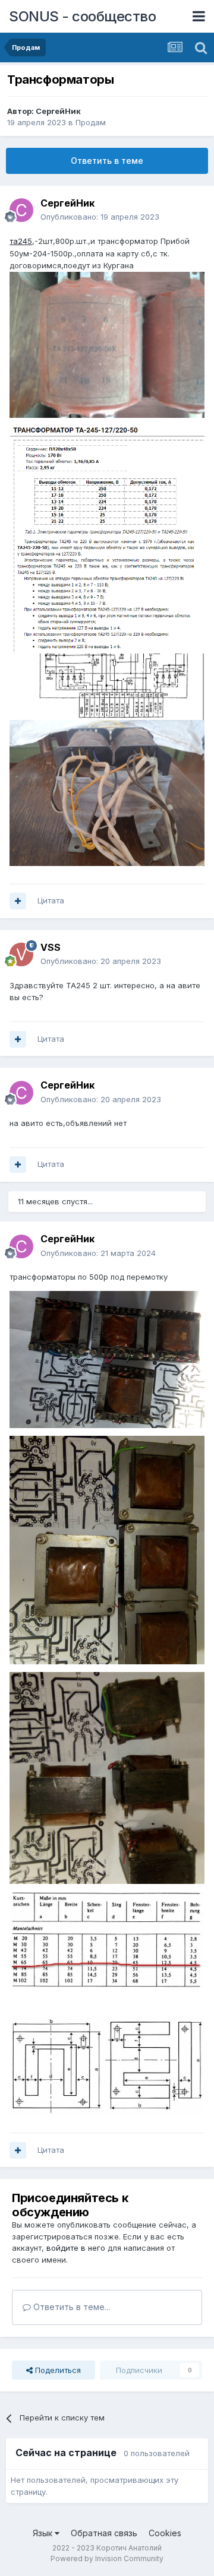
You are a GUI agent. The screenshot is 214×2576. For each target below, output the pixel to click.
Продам (91, 122)
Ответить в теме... (70, 2307)
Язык (44, 2533)
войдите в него (76, 2248)
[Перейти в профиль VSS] (21, 954)
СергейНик (58, 111)
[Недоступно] (107, 344)
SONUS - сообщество (82, 16)
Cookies (165, 2533)
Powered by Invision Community (107, 2558)
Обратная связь (104, 2533)
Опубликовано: (100, 217)
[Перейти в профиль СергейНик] (21, 210)
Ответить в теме (107, 161)
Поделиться (57, 2370)
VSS (51, 947)
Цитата (51, 900)
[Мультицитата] (18, 901)
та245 (21, 241)
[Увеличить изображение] (107, 539)
